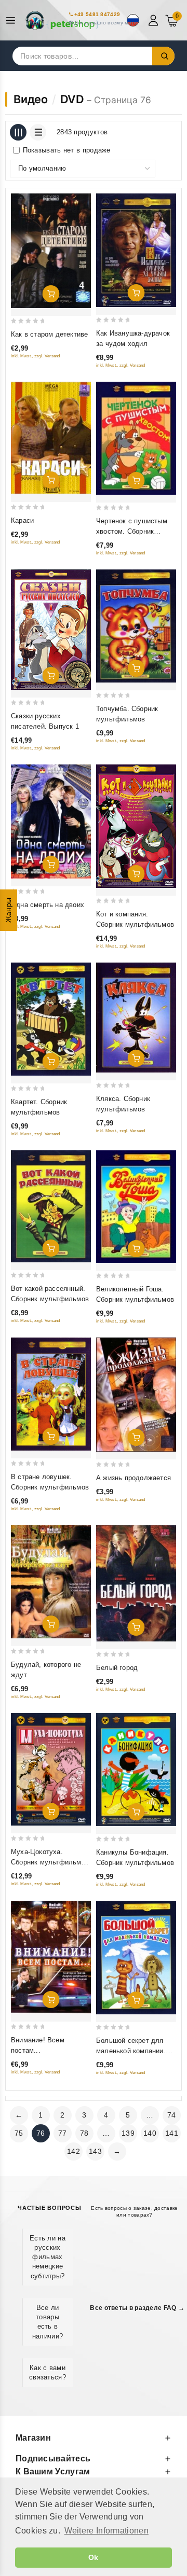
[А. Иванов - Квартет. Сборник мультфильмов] (51, 1019)
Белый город (117, 1668)
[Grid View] (18, 132)
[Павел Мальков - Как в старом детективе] (51, 251)
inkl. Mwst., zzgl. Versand (36, 356)
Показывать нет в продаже (67, 150)
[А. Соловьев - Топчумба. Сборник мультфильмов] (136, 626)
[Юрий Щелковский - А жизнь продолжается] (136, 1394)
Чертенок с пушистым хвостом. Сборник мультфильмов (132, 531)
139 (128, 2133)
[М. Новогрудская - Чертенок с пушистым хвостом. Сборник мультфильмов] (136, 438)
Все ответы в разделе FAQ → (137, 2308)
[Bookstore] (62, 20)
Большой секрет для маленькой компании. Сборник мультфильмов (135, 2051)
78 (84, 2133)
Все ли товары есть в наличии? (48, 2322)
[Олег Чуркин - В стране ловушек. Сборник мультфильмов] (51, 1394)
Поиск (164, 56)
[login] (155, 20)
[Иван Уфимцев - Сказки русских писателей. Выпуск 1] (51, 630)
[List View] (38, 132)
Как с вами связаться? (48, 2372)
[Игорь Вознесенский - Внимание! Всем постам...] (51, 1957)
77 (63, 2133)
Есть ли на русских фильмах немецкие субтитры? (48, 2257)
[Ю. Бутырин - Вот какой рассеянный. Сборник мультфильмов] (51, 1206)
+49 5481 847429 (97, 14)
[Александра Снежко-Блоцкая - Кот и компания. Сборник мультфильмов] (136, 826)
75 (19, 2133)
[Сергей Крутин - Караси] (51, 438)
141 (172, 2133)
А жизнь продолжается (133, 1478)
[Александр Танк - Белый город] (136, 1584)
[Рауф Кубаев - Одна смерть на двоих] (51, 821)
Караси (22, 520)
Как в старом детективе (49, 334)
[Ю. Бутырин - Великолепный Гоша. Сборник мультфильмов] (136, 1207)
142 (74, 2151)
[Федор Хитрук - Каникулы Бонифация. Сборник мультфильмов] (136, 1770)
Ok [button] (94, 2557)
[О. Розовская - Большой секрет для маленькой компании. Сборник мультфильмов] (136, 1958)
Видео (31, 99)
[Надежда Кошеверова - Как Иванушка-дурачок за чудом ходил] (136, 250)
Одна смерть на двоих (48, 905)
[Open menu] (13, 20)
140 (150, 2133)
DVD (72, 99)
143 (95, 2151)
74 (172, 2115)
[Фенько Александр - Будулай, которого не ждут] (51, 1582)
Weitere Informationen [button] (106, 2531)
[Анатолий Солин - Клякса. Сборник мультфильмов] (136, 1018)
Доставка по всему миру (106, 23)
